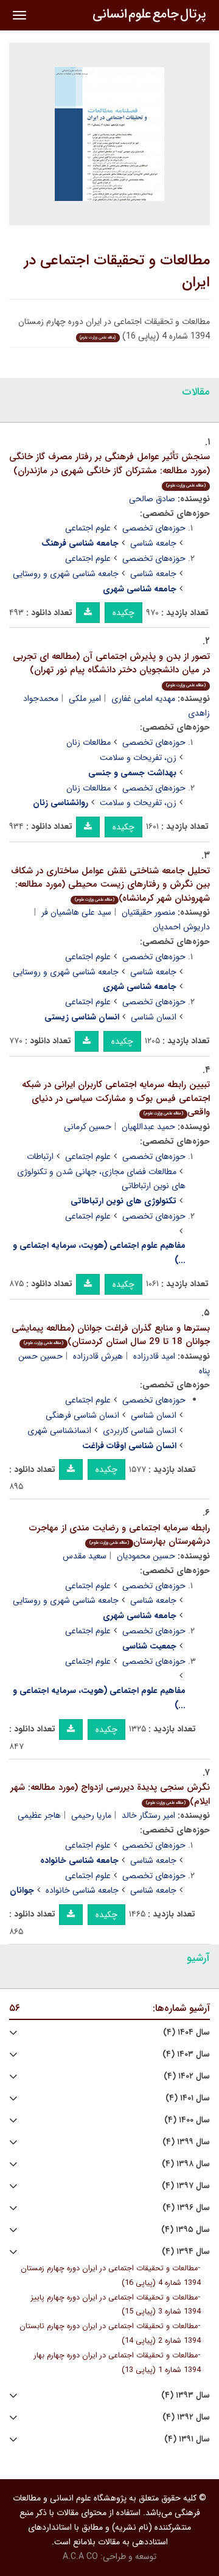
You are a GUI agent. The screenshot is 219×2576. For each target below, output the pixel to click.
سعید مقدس (85, 1556)
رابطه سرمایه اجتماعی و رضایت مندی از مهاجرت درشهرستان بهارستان (120, 1535)
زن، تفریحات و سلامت (138, 758)
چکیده (123, 613)
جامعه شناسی (153, 543)
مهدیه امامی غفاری (143, 699)
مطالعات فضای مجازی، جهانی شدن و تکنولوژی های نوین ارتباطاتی (101, 1179)
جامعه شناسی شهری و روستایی (66, 574)
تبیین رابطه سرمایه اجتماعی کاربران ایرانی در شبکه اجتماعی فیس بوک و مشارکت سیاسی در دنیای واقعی (116, 1098)
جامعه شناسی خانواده (82, 1890)
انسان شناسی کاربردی (140, 1431)
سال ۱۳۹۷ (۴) (186, 2186)
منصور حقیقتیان (148, 912)
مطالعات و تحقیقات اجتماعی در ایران (117, 272)
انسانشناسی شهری (59, 1431)
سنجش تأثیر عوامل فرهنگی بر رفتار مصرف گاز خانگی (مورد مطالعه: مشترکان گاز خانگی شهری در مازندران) (109, 469)
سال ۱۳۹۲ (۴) (186, 2417)
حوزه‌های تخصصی (154, 528)
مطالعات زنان (89, 742)
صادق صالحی (152, 499)
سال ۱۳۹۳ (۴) (186, 2395)
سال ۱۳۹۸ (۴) (186, 2164)
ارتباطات (40, 1156)
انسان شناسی (154, 1017)
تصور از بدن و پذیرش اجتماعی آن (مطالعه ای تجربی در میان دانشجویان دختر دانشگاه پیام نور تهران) (111, 669)
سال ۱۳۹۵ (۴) (186, 2230)
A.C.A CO (80, 2557)
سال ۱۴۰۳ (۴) (186, 2054)
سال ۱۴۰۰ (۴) (187, 2120)
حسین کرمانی (88, 1127)
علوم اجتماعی (88, 528)
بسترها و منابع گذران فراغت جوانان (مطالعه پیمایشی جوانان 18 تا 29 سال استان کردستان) (111, 1335)
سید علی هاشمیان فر (76, 912)
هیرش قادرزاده (98, 1356)
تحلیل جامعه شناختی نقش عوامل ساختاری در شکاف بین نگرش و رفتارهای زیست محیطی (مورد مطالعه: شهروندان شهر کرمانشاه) (110, 885)
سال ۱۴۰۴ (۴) (186, 2032)
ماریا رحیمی (91, 1815)
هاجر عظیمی (39, 1815)
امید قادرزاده (154, 1356)
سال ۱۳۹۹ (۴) (186, 2142)
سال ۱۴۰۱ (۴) (188, 2098)
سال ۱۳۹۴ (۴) (186, 2252)
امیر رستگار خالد (148, 1815)
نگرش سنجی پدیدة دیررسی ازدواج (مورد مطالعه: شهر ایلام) (110, 1794)
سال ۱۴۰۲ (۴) (187, 2076)
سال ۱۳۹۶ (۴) (186, 2208)
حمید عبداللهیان (148, 1127)
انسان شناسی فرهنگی (82, 1415)
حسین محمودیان (146, 1556)
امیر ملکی (85, 699)
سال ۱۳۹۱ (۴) (187, 2439)
